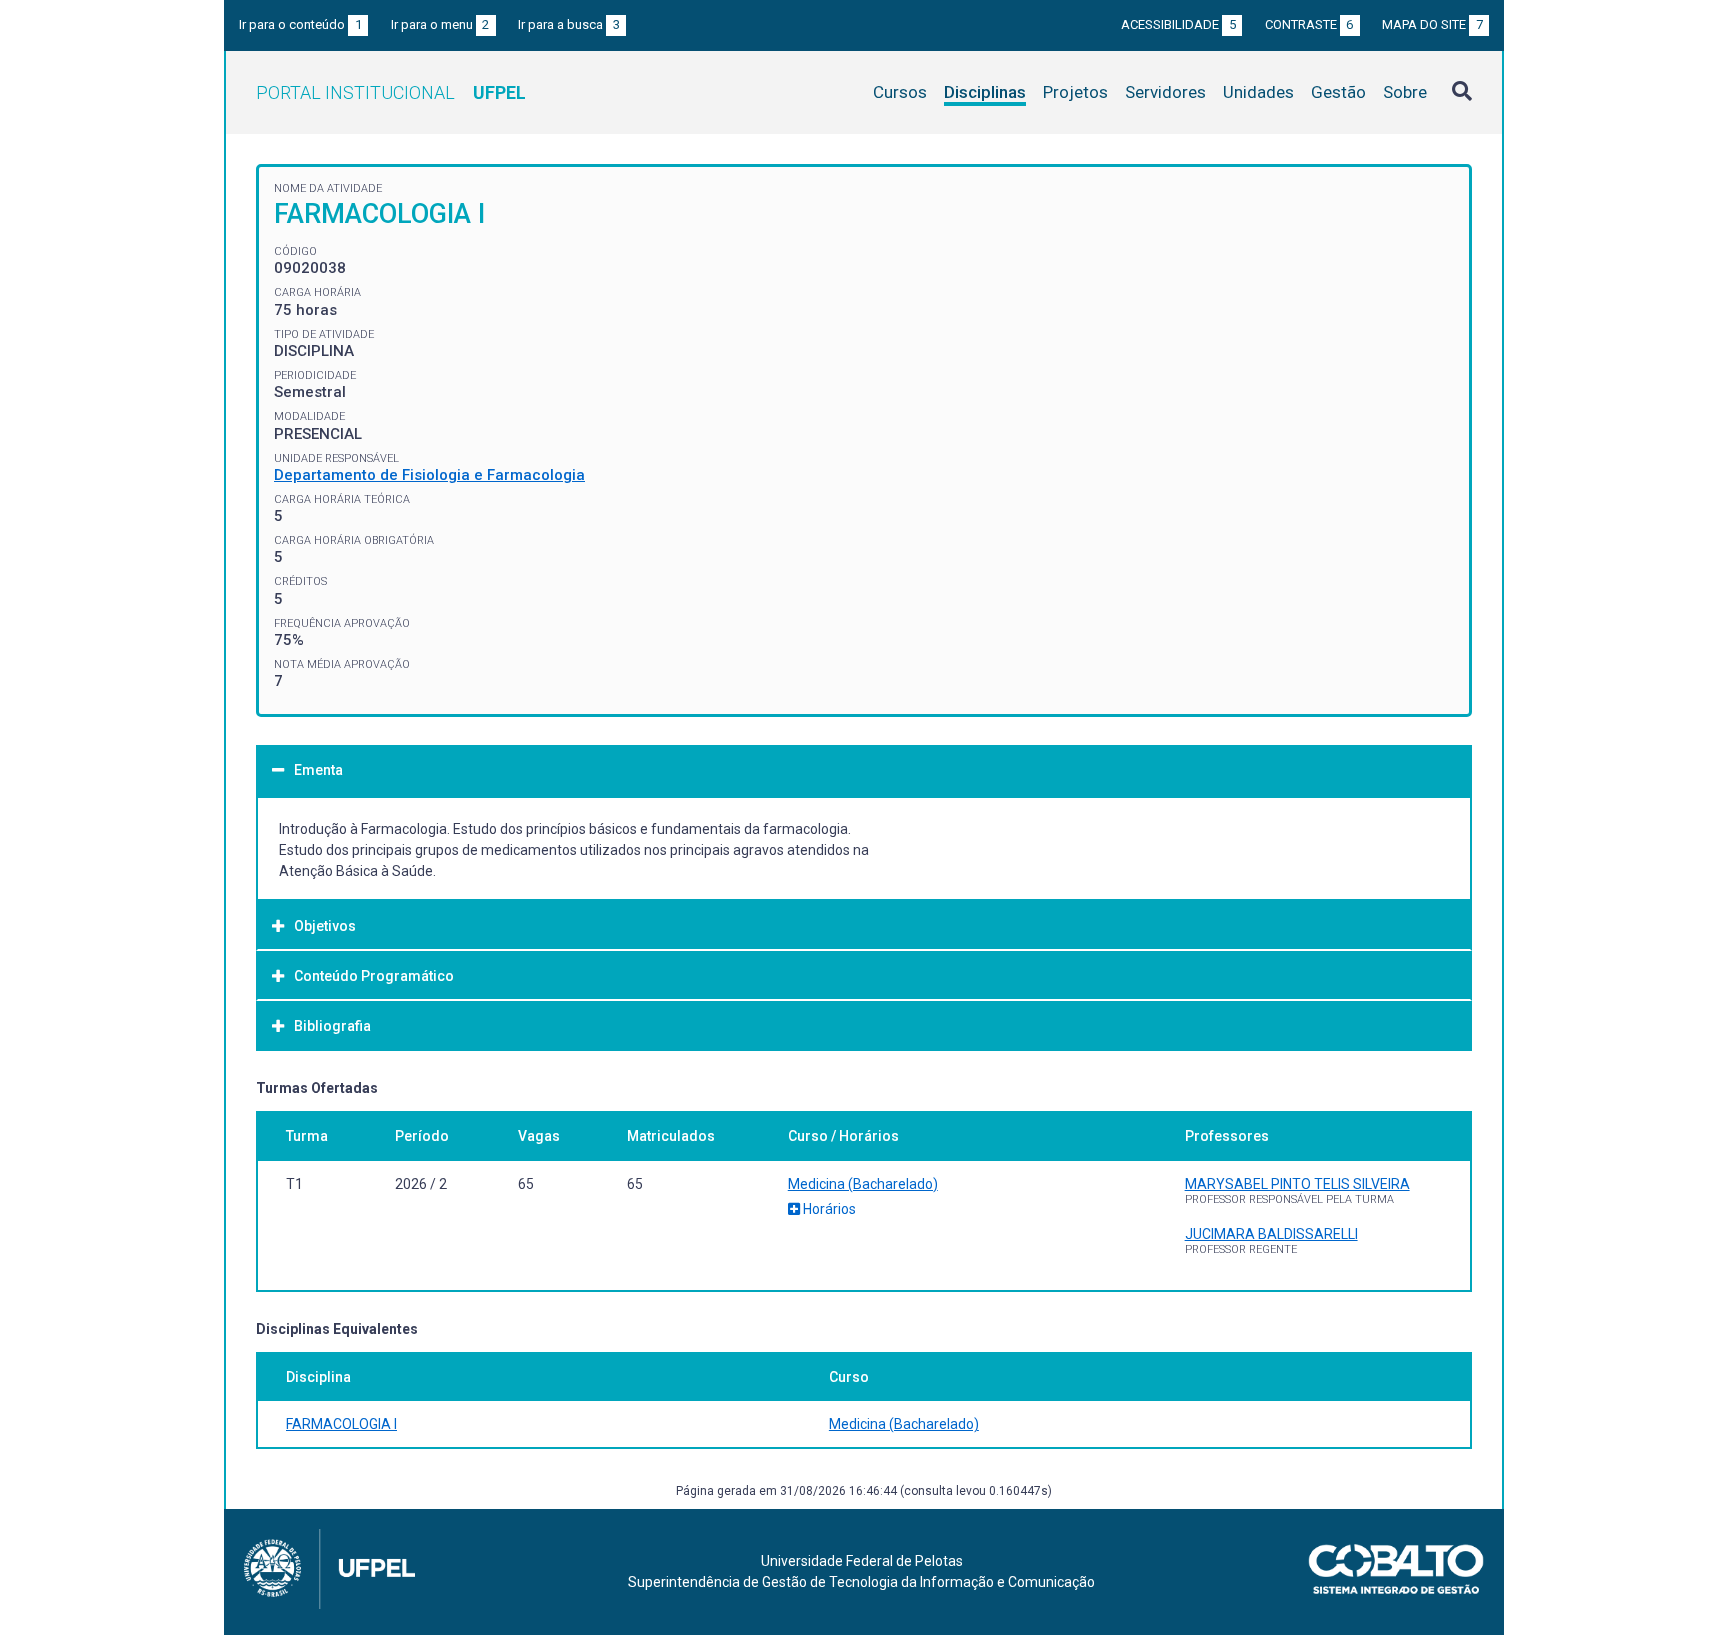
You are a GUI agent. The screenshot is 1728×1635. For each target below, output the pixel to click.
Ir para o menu (440, 24)
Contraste (1309, 24)
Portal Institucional (391, 92)
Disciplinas (985, 92)
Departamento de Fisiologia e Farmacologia (429, 475)
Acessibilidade (1178, 24)
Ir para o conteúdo (300, 24)
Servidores (1165, 92)
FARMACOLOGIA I (341, 1424)
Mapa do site (1432, 24)
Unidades (1258, 92)
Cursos (900, 92)
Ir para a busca (569, 24)
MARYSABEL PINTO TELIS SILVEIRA (1297, 1184)
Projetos (1075, 92)
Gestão (1338, 92)
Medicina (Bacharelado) (863, 1184)
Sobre (1405, 92)
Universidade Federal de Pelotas (862, 1561)
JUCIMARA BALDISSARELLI (1271, 1234)
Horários (828, 1209)
